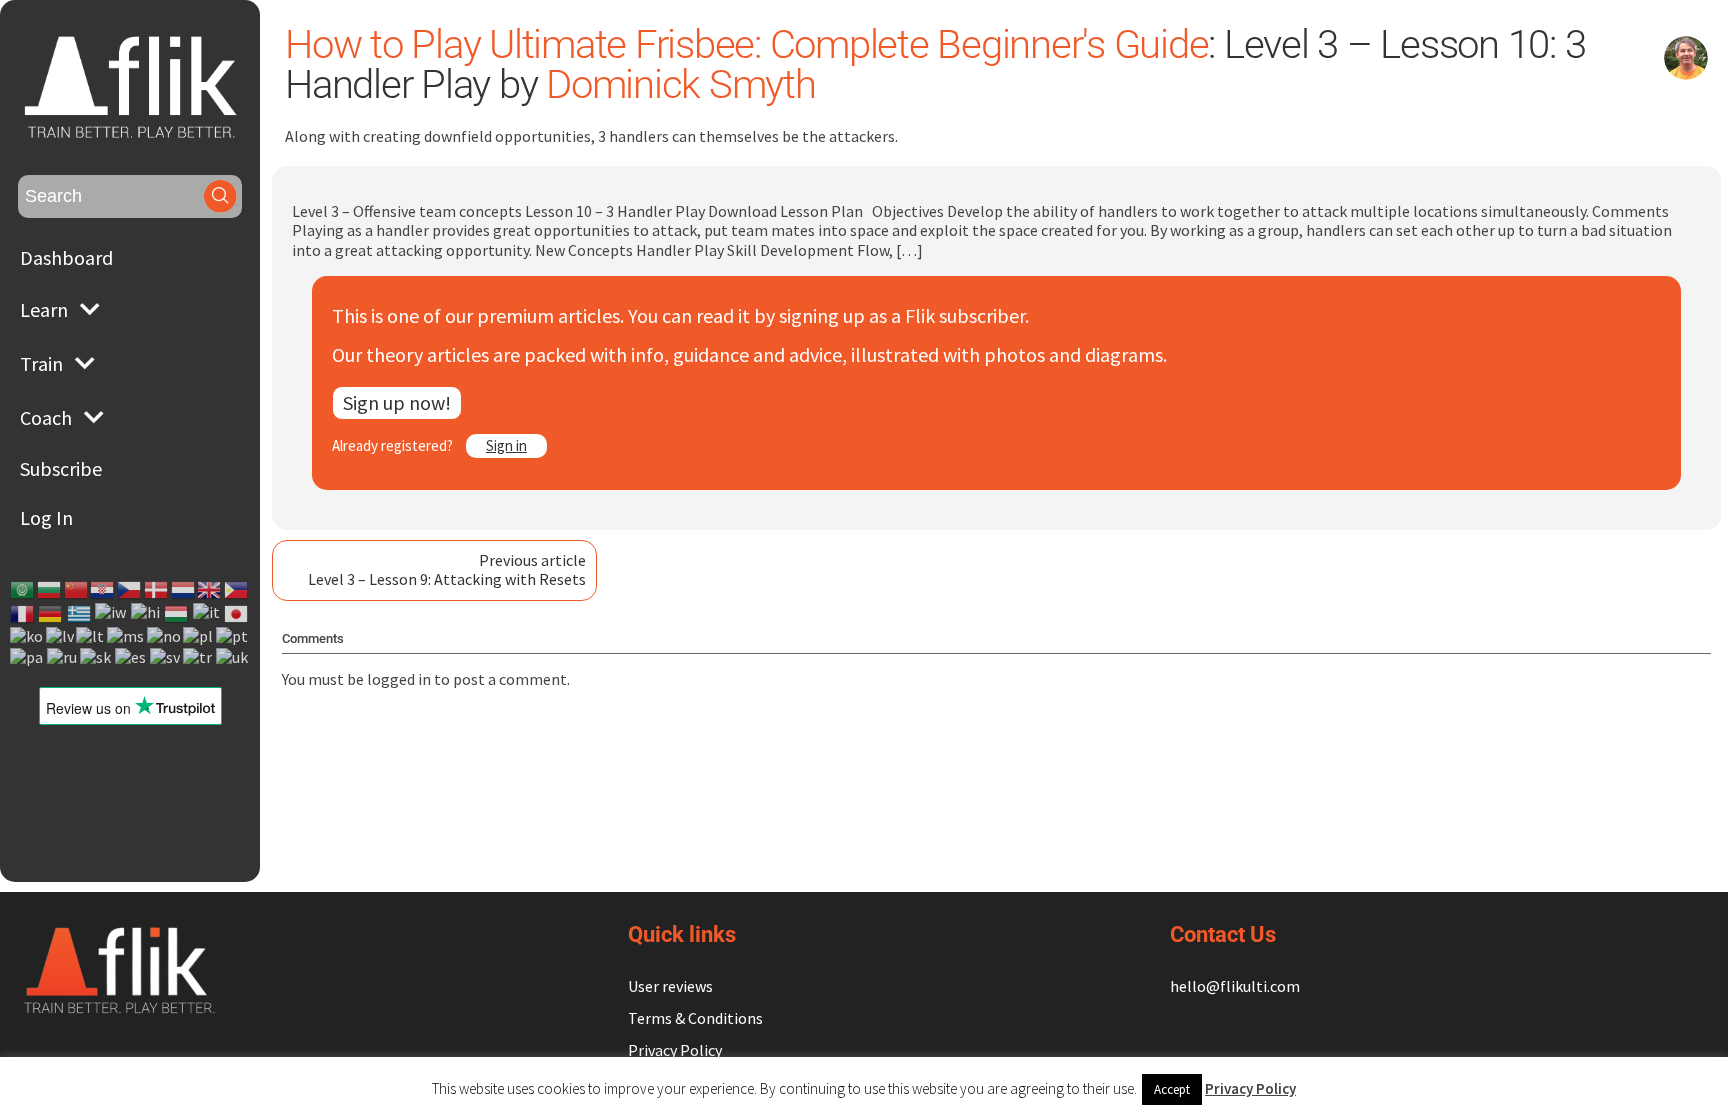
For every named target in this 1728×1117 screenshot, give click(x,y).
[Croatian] (103, 590)
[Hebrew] (111, 614)
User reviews (670, 986)
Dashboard (66, 257)
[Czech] (130, 590)
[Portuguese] (233, 636)
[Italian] (207, 614)
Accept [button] (1172, 1089)
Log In (46, 517)
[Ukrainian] (233, 656)
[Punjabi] (27, 656)
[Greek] (80, 614)
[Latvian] (61, 636)
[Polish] (199, 636)
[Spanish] (131, 656)
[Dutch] (184, 590)
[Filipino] (237, 590)
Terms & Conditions (695, 1018)
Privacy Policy (675, 1050)
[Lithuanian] (91, 636)
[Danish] (157, 590)
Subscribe (61, 468)
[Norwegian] (165, 636)
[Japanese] (237, 614)
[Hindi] (146, 614)
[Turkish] (198, 656)
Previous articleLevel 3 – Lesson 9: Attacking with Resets (447, 569)
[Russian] (63, 656)
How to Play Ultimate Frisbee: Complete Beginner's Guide (746, 44)
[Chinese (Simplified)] (77, 590)
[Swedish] (166, 656)
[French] (23, 614)
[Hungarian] (177, 614)
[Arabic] (23, 590)
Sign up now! (397, 402)
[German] (51, 614)
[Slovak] (96, 656)
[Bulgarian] (50, 590)
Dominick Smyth (681, 84)
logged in (399, 679)
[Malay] (126, 636)
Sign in (506, 445)
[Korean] (27, 636)
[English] (210, 590)
